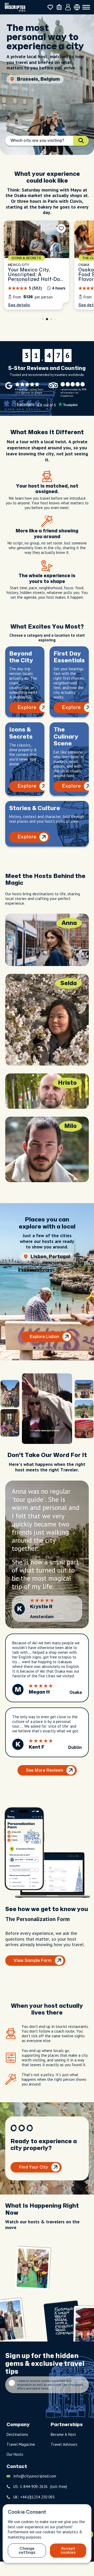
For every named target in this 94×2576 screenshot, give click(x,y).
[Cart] (59, 7)
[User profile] (68, 7)
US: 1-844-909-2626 (40, 2487)
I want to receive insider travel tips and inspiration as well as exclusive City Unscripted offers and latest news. (50, 2385)
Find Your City (33, 2167)
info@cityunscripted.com (35, 2476)
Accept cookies (68, 2551)
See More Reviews (45, 1770)
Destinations (17, 2434)
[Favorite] (61, 228)
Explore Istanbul (45, 1337)
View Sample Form (33, 1961)
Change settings (27, 2551)
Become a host (63, 2434)
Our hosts (15, 2454)
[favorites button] (50, 7)
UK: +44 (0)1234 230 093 (34, 2497)
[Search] (81, 141)
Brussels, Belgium (38, 79)
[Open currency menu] (77, 7)
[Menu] (86, 7)
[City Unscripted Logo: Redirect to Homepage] (15, 7)
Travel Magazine (21, 2444)
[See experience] (37, 265)
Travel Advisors (64, 2444)
